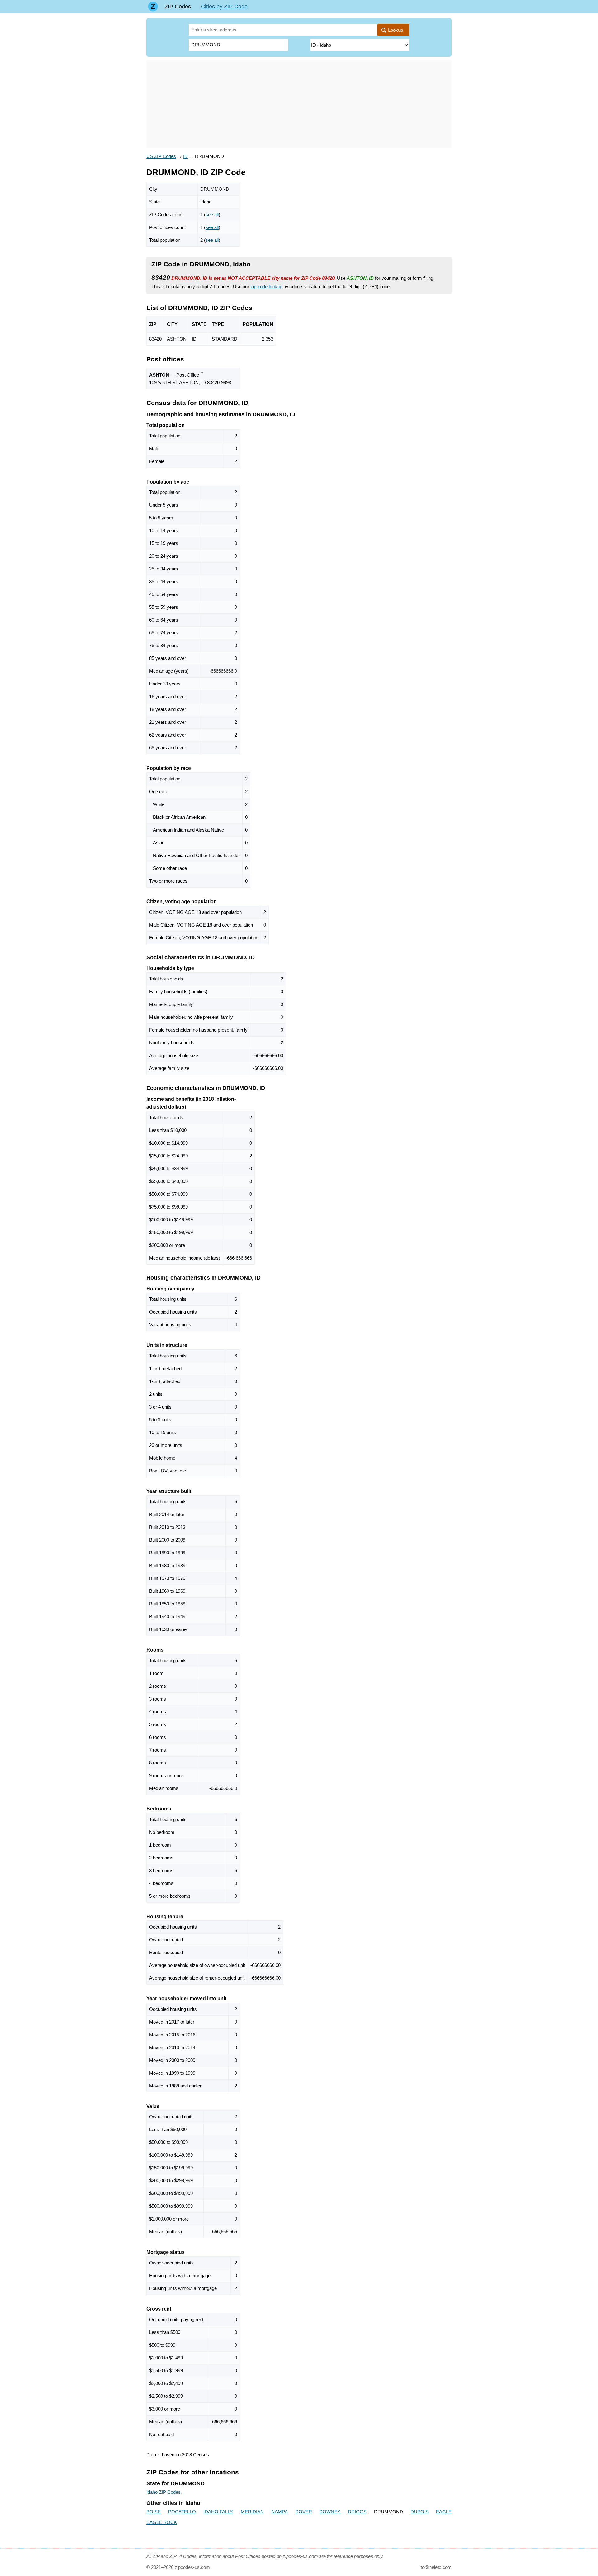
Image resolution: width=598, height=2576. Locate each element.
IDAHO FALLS (218, 2512)
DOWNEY (330, 2512)
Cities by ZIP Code (224, 7)
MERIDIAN (252, 2512)
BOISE (154, 2512)
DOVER (304, 2512)
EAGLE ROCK (162, 2522)
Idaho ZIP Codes (164, 2492)
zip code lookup (266, 286)
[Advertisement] (299, 104)
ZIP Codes (178, 7)
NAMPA (280, 2512)
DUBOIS (420, 2512)
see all (212, 215)
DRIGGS (357, 2512)
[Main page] (153, 7)
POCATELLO (182, 2512)
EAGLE (444, 2512)
